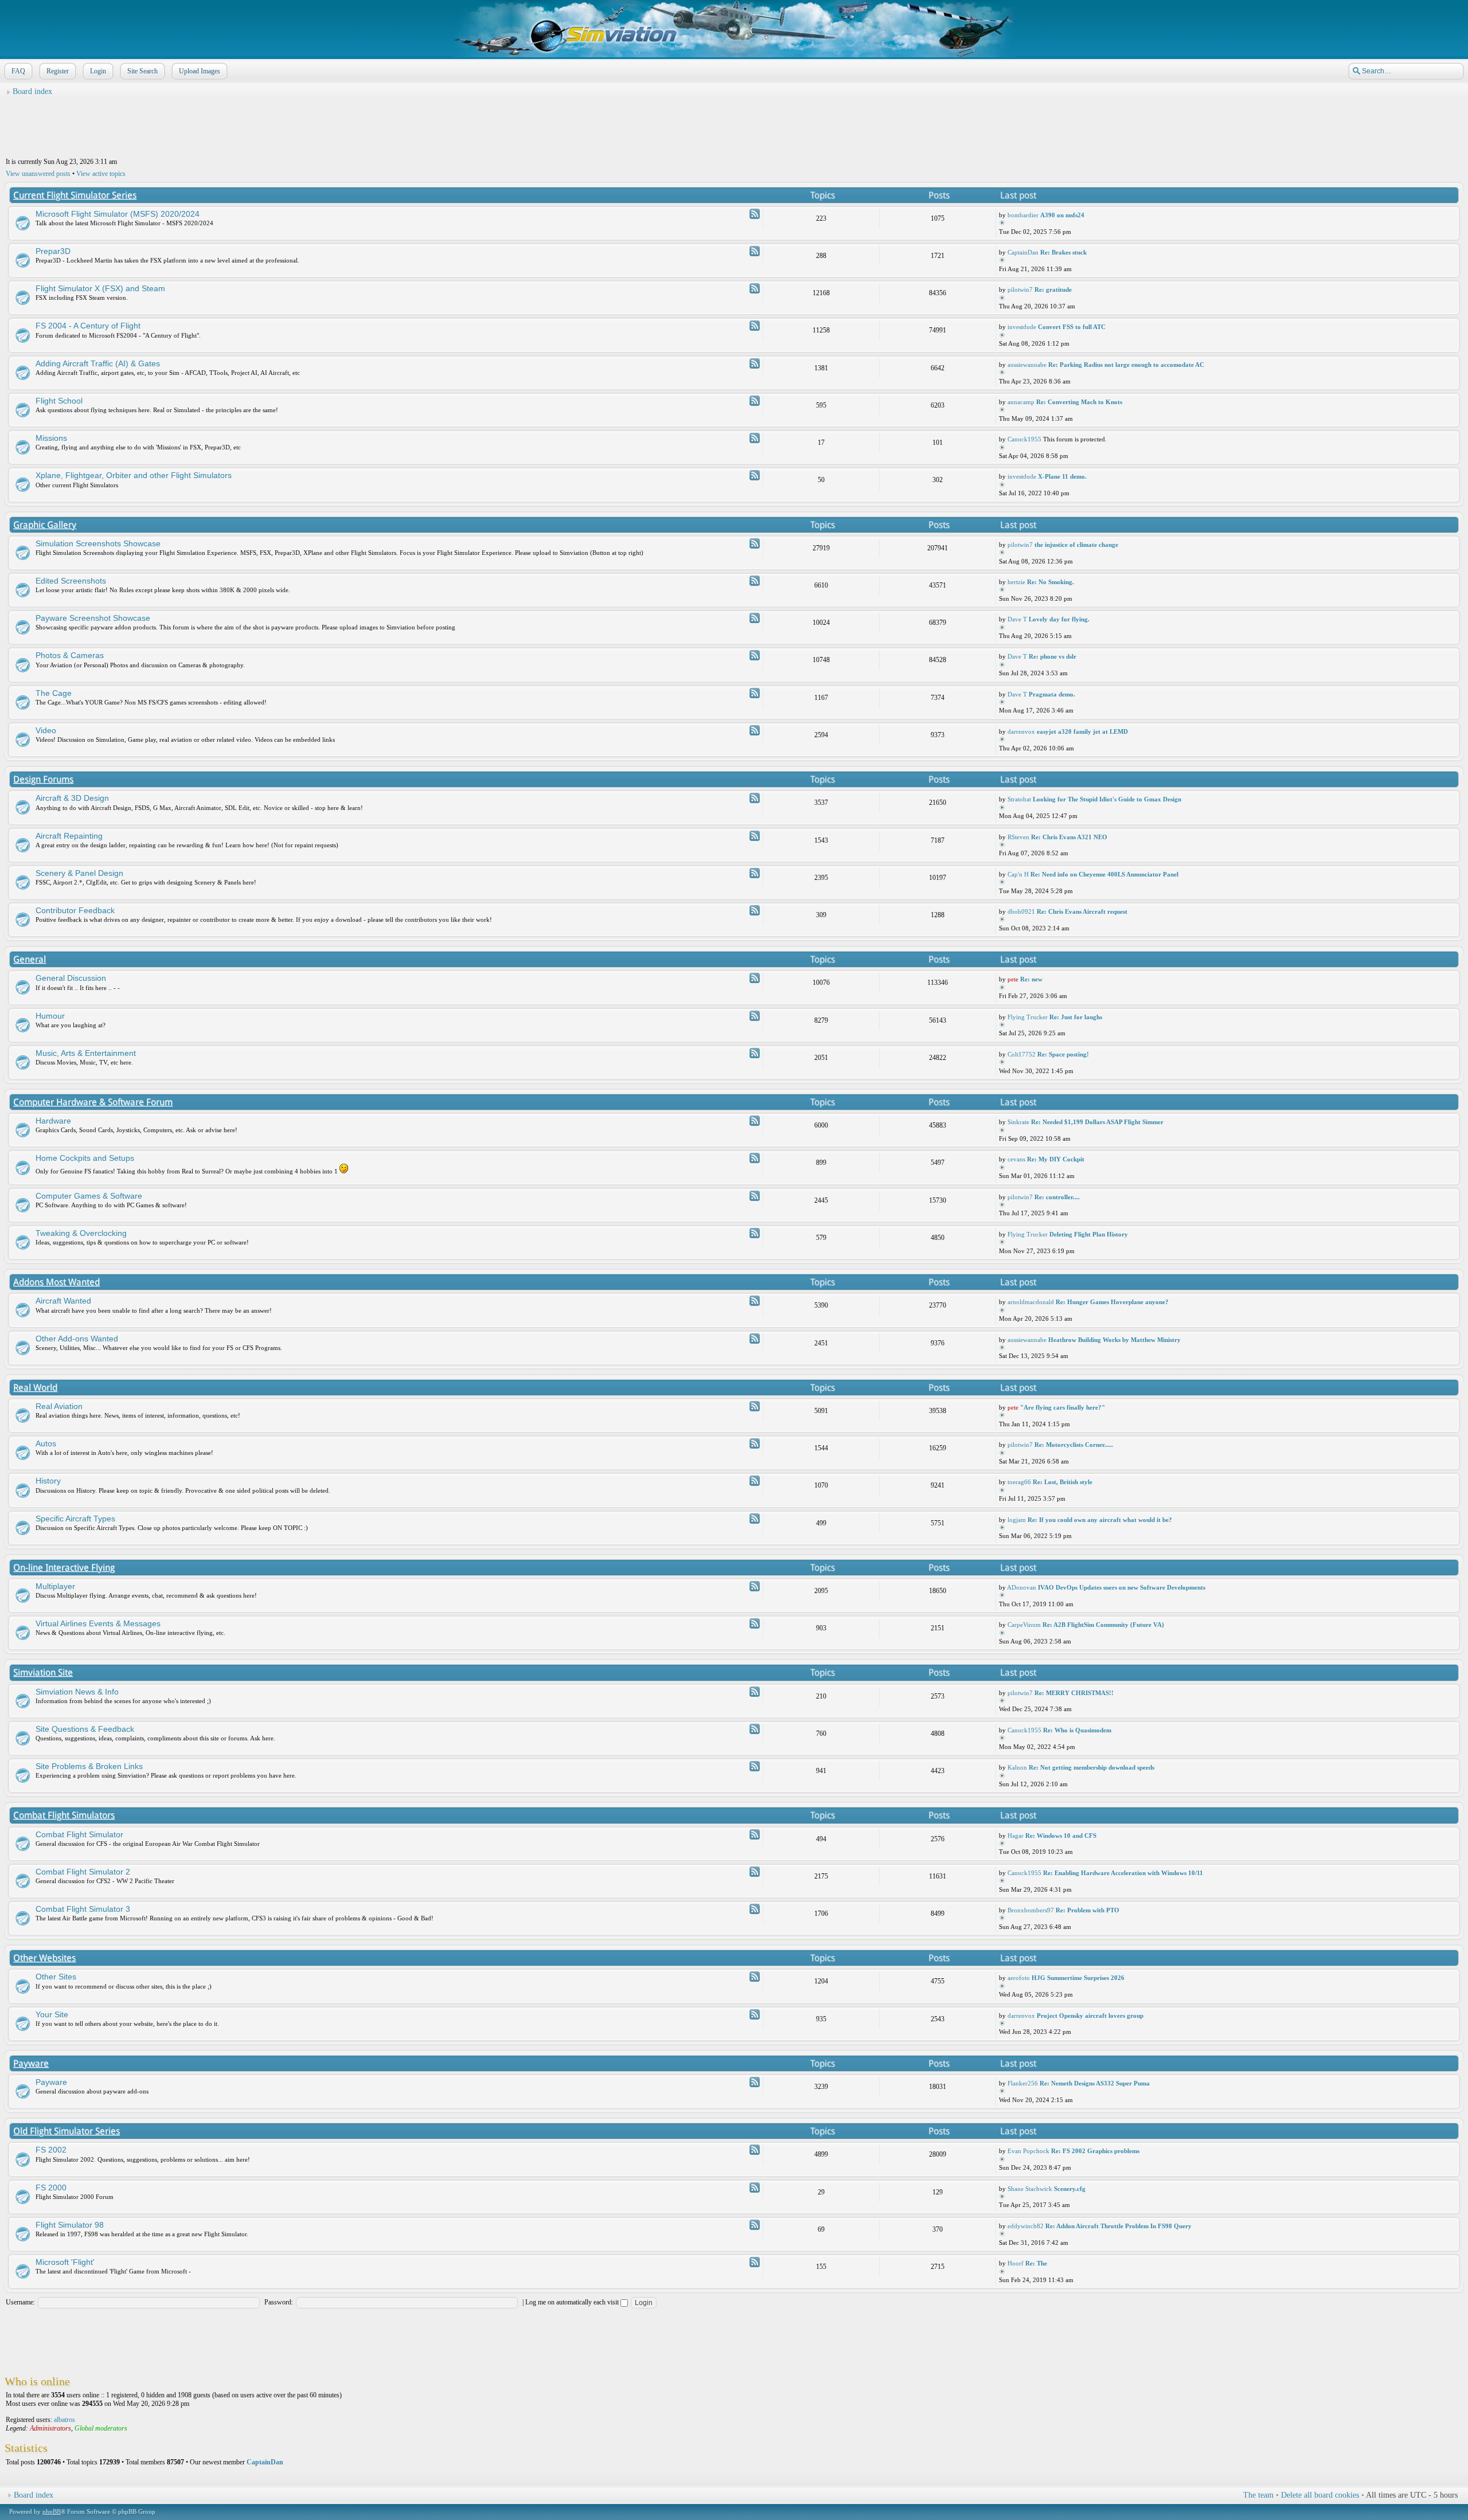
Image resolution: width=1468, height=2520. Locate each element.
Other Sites (56, 1977)
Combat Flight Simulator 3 (83, 1909)
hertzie (1016, 582)
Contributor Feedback (75, 910)
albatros (65, 2420)
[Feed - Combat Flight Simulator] (755, 1834)
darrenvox (1021, 731)
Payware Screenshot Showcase (93, 618)
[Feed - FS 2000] (755, 2188)
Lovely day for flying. (1059, 619)
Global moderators (101, 2428)
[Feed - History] (755, 1481)
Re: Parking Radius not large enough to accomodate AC (1126, 365)
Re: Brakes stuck (1063, 252)
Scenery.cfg (1070, 2189)
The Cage (54, 693)
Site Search (142, 71)
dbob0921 (1021, 911)
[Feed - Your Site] (755, 2014)
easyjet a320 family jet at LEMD (1082, 731)
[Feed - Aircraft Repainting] (755, 836)
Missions (51, 438)
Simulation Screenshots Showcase (98, 543)
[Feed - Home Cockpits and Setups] (755, 1158)
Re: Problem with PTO (1088, 1910)
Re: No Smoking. (1051, 582)
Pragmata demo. (1052, 694)
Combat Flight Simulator (79, 1834)
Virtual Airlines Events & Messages (98, 1623)
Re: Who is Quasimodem (1077, 1730)
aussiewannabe (1027, 365)
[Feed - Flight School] (755, 401)
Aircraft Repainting (69, 836)
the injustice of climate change (1076, 545)
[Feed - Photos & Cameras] (755, 655)
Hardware (53, 1121)
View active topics (101, 174)
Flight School (59, 401)
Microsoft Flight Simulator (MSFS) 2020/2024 (118, 214)
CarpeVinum (1024, 1625)
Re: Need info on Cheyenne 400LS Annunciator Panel (1104, 874)
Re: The (1036, 2263)
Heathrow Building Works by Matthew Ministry (1114, 1340)
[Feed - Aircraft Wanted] (755, 1301)
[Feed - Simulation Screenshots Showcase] (755, 543)
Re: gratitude (1053, 289)
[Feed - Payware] (755, 2082)
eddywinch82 (1026, 2226)
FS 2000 (51, 2188)
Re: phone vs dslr (1053, 656)
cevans (1016, 1159)
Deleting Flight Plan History (1089, 1234)
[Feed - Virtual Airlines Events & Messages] (755, 1623)
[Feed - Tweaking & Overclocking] (755, 1233)
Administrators (50, 2428)
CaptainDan (1023, 252)
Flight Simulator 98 (70, 2225)
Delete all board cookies (1320, 2495)
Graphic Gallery (45, 525)
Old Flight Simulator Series (67, 2131)
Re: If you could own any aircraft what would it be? (1100, 1520)
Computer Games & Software (89, 1196)
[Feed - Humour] (755, 1016)
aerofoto (1019, 1978)
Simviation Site (43, 1672)
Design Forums (43, 779)
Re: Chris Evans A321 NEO (1069, 837)
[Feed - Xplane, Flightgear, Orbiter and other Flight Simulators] (755, 475)
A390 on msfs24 (1062, 215)
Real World (35, 1388)
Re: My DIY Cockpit (1056, 1159)
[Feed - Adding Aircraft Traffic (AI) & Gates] (755, 363)
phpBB (52, 2511)
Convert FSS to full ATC (1072, 327)
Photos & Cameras (70, 655)
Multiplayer (55, 1586)
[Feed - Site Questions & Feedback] (755, 1729)
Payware (31, 2063)
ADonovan (1022, 1587)
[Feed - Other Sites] (755, 1977)
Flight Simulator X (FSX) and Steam (100, 288)
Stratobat (1019, 799)
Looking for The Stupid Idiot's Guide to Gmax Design (1107, 799)
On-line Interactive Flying (64, 1568)
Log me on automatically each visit (573, 2302)
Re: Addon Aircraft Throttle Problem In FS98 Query (1118, 2226)
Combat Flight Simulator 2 (83, 1872)
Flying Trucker (1028, 1017)
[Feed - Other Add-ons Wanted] (755, 1339)
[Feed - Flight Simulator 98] (755, 2225)
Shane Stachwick (1030, 2189)
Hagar (1016, 1836)
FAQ (18, 71)
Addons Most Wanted (56, 1282)
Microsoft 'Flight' (65, 2262)
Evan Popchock (1028, 2151)
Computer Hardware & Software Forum (93, 1102)
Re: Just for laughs (1076, 1017)
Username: (20, 2302)
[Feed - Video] (755, 730)
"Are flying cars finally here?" (1063, 1407)
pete (1013, 979)
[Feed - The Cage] (755, 693)
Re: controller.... (1057, 1197)
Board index (32, 91)
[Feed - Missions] (755, 438)
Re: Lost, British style (1063, 1482)
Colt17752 (1022, 1054)
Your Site (52, 2014)
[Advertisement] (734, 127)
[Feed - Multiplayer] (755, 1586)
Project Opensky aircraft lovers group (1090, 2016)
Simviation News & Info (77, 1692)
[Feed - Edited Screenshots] (755, 581)
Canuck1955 (1024, 439)
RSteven (1018, 837)
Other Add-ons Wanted (77, 1339)
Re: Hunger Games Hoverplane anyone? (1112, 1302)
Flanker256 (1023, 2083)
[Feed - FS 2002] (755, 2150)
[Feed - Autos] (755, 1443)
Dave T (1017, 619)
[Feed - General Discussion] (755, 978)
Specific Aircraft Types (75, 1519)
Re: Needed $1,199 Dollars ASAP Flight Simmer (1097, 1122)
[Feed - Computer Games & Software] (755, 1196)
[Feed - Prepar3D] (755, 251)
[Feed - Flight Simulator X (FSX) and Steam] (755, 288)
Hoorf (1016, 2263)
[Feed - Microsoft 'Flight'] (755, 2262)
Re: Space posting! (1063, 1054)
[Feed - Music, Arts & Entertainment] (755, 1053)
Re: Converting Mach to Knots (1079, 402)
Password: (279, 2302)
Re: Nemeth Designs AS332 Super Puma (1095, 2083)
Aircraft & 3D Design (72, 798)
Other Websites (44, 1958)
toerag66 (1019, 1482)
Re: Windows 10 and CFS (1061, 1836)
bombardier (1023, 215)
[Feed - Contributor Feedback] (755, 910)
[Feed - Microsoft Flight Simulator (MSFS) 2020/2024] (755, 214)
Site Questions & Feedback (85, 1729)
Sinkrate (1018, 1122)
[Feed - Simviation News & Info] (755, 1692)
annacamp (1021, 402)
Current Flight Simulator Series (75, 195)
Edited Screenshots (71, 581)
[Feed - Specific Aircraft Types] (755, 1519)
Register (58, 71)
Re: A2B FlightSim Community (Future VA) (1103, 1625)
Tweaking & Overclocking (81, 1233)
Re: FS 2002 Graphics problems (1095, 2151)
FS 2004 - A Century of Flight (88, 326)
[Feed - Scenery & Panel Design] (755, 873)
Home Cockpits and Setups (85, 1158)
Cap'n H (1018, 874)
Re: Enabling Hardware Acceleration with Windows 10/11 (1123, 1873)
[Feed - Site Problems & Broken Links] (755, 1766)
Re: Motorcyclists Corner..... (1074, 1445)
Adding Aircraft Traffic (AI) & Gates (98, 363)
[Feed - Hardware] (755, 1121)
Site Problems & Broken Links (89, 1766)
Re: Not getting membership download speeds (1092, 1767)
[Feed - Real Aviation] (755, 1406)
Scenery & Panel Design (79, 873)
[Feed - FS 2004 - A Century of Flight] (755, 326)
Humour (50, 1016)
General (30, 959)
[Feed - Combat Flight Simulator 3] (755, 1909)
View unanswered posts (38, 174)
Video (46, 730)
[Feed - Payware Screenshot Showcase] (755, 618)
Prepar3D (53, 251)
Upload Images (200, 71)
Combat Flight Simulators (64, 1815)
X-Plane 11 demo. (1062, 476)
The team (1258, 2495)
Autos (46, 1443)
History (48, 1481)
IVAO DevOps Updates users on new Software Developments (1122, 1587)
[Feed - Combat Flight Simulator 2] (755, 1872)
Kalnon (1017, 1767)
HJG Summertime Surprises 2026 (1078, 1978)
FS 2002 (51, 2150)
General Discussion (71, 978)
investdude (1022, 327)
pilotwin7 (1020, 289)
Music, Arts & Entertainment (86, 1053)
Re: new (1031, 979)
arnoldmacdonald (1031, 1302)
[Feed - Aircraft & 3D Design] (755, 798)
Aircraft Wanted (63, 1301)
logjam (1017, 1520)
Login (98, 71)
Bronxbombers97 (1031, 1910)
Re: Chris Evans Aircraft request (1082, 911)
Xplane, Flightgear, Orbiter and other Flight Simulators (134, 475)
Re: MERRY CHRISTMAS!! (1074, 1693)
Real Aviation (59, 1406)
